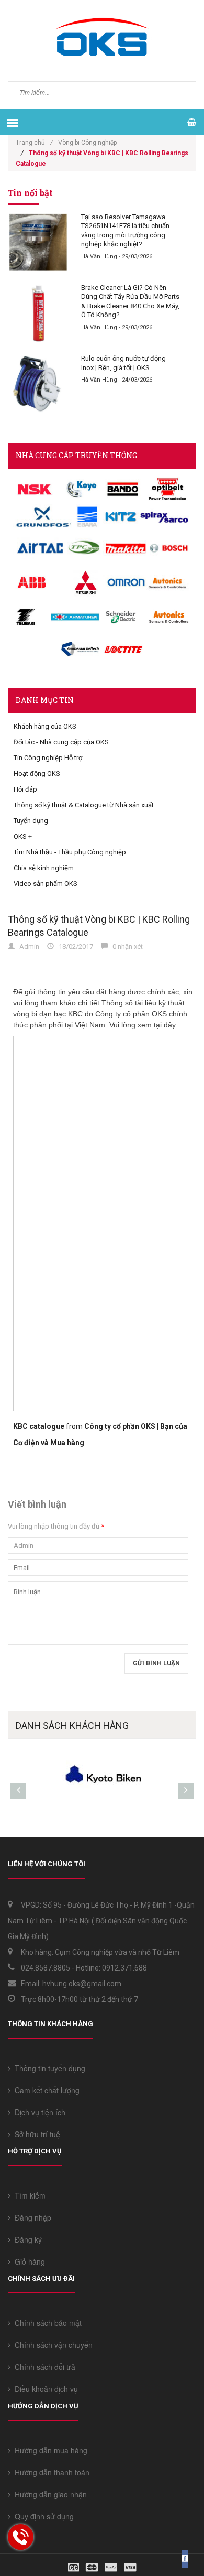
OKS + (23, 836)
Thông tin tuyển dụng (48, 2068)
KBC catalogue (39, 1426)
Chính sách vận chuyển (52, 2345)
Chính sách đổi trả (43, 2367)
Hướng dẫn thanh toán (50, 2472)
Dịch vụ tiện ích (38, 2112)
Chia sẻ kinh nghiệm (44, 868)
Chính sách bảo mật (46, 2323)
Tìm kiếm (28, 2195)
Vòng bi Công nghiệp (87, 143)
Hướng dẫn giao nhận (49, 2494)
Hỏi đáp (25, 789)
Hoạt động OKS (37, 773)
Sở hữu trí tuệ (35, 2134)
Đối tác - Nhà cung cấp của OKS (61, 742)
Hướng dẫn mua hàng (49, 2450)
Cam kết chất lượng (45, 2090)
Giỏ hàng (28, 2261)
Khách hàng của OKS (45, 726)
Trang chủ (34, 143)
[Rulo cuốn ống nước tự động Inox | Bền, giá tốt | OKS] (38, 384)
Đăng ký (26, 2239)
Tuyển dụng (31, 821)
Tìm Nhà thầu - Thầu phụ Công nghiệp (70, 852)
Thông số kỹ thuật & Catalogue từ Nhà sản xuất (84, 805)
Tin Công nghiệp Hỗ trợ (48, 758)
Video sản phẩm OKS (46, 884)
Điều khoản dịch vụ (44, 2389)
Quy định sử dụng (42, 2516)
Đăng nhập (31, 2217)
